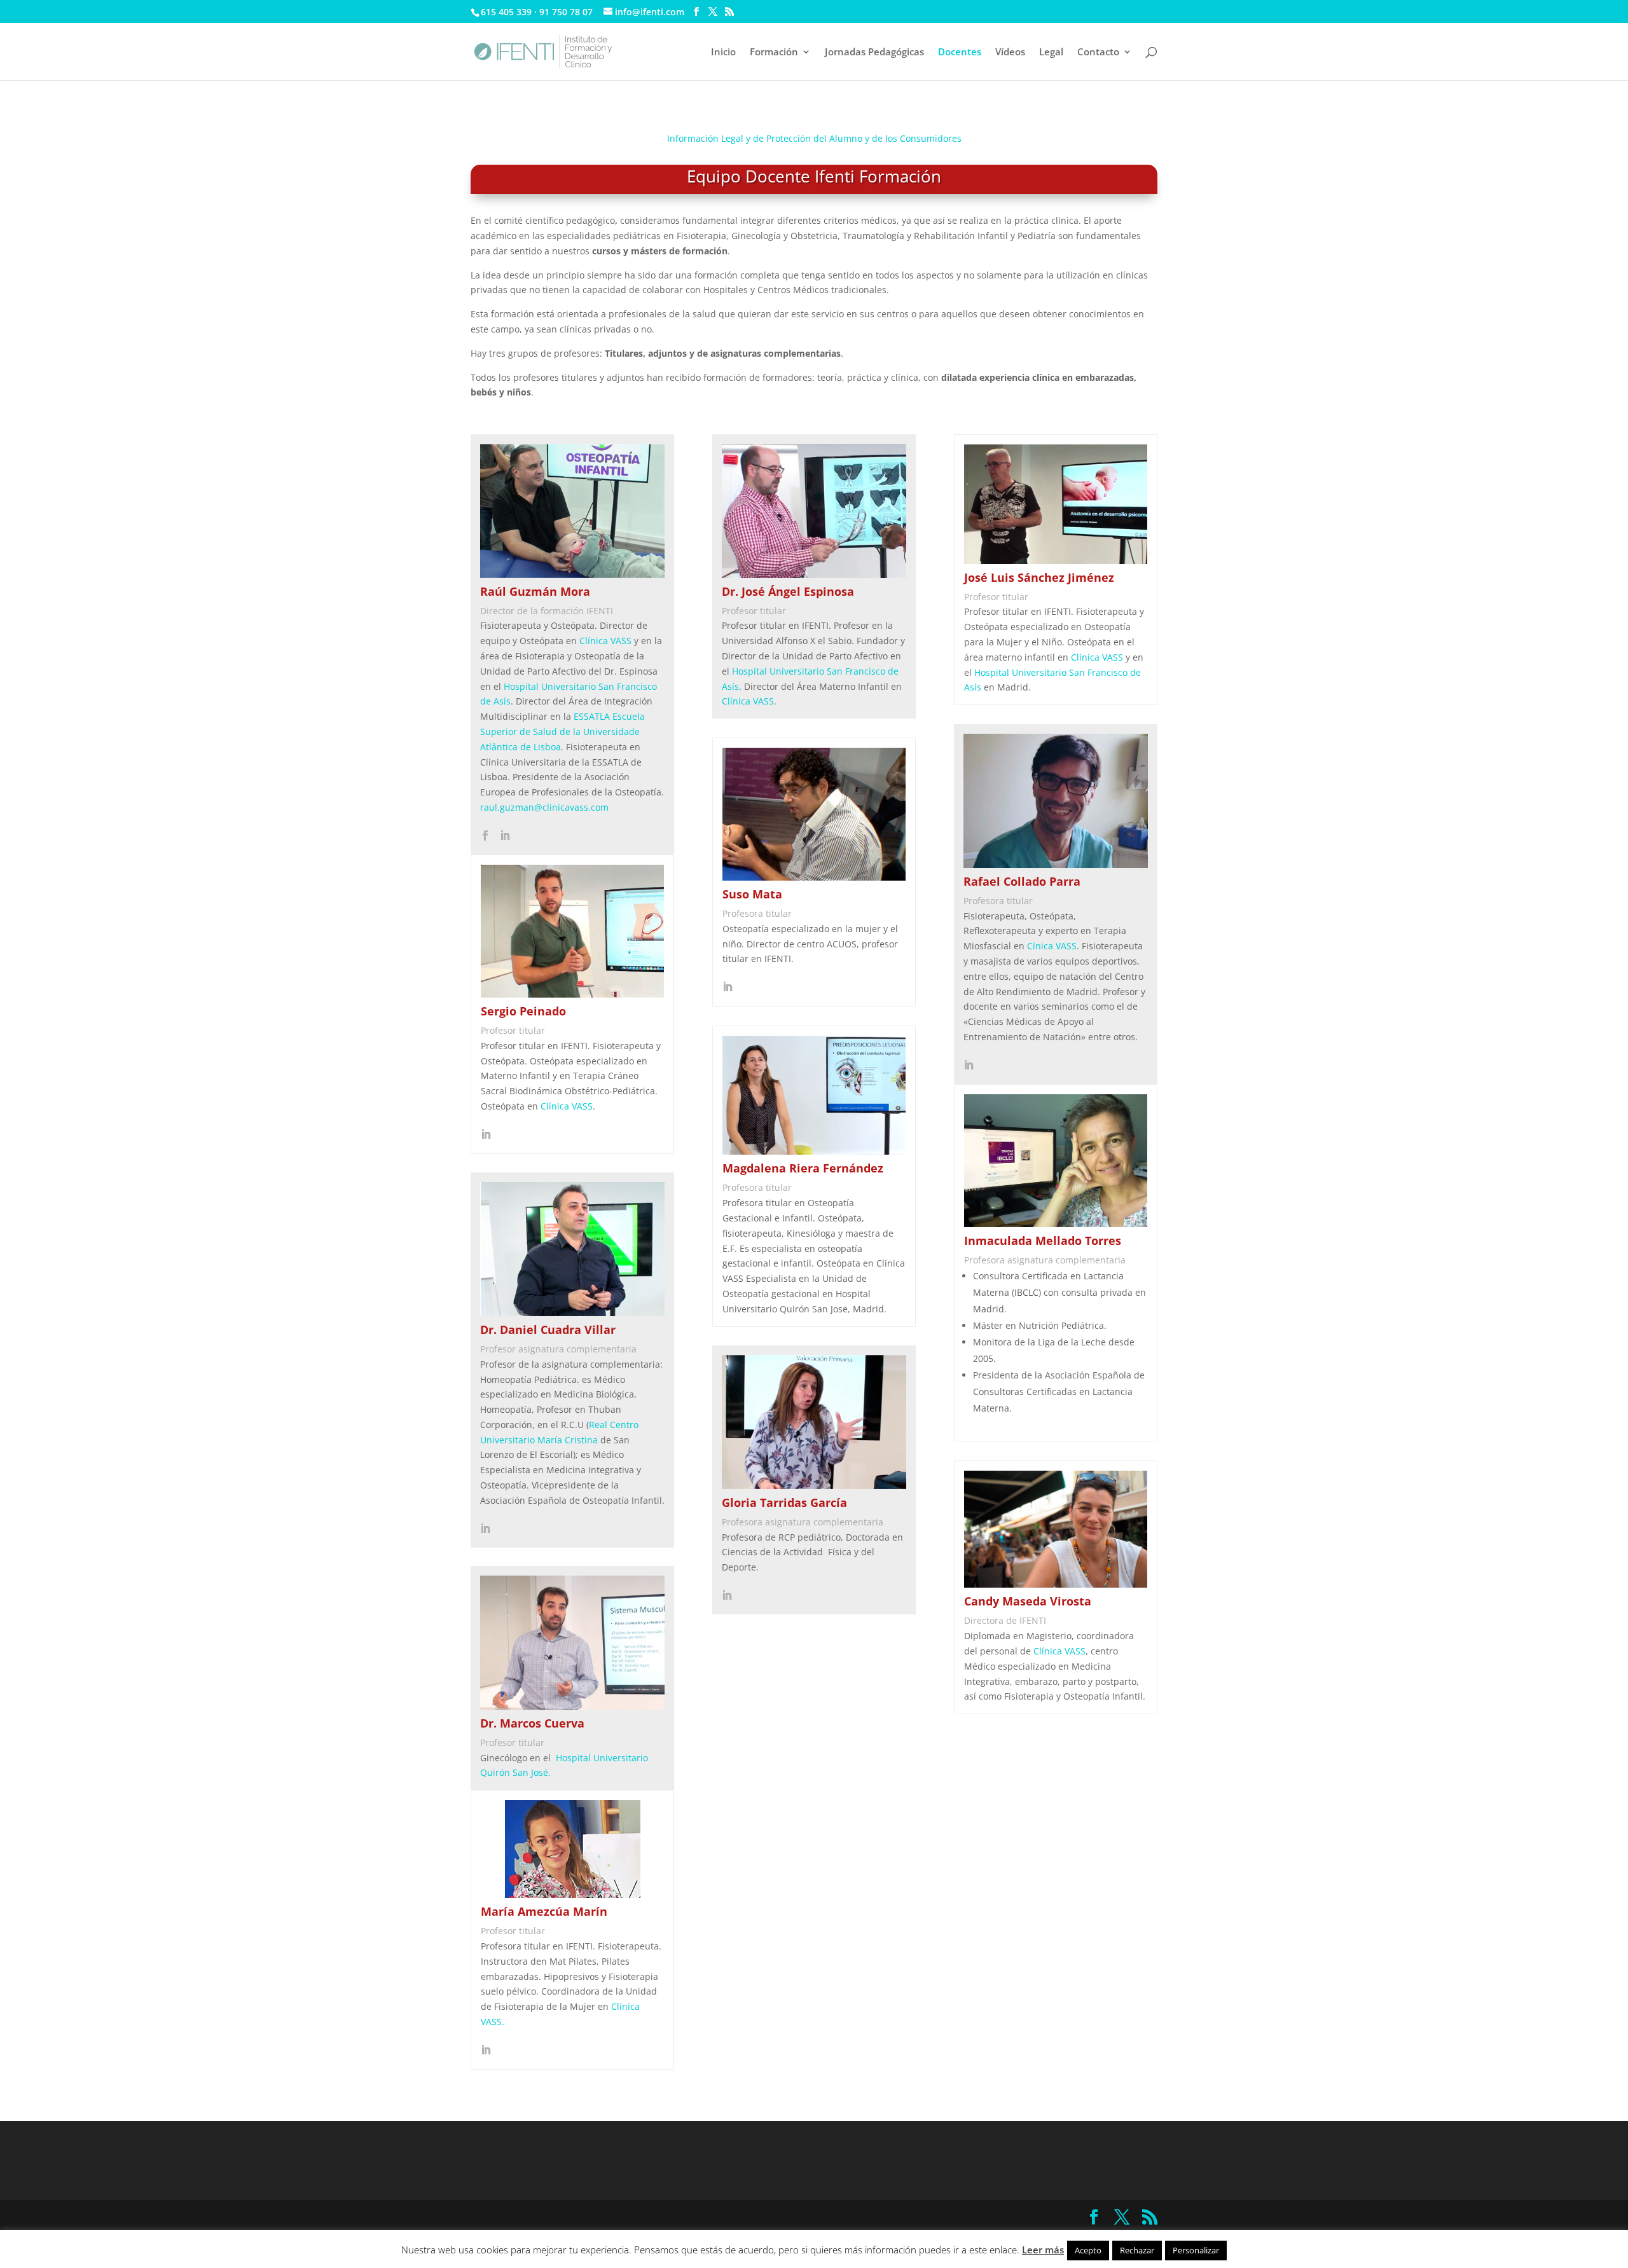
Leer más (1043, 2250)
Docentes (960, 52)
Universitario (1040, 672)
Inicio (723, 52)
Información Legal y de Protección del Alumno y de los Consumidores (814, 138)
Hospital (993, 672)
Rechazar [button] (1137, 2250)
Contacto (1098, 52)
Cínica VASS (1052, 946)
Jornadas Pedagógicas (874, 52)
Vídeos (1010, 52)
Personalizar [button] (1196, 2250)
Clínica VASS (605, 641)
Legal (1051, 52)
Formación (774, 52)
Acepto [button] (1088, 2250)
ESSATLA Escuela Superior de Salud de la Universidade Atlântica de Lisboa (562, 732)
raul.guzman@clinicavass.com (544, 807)
